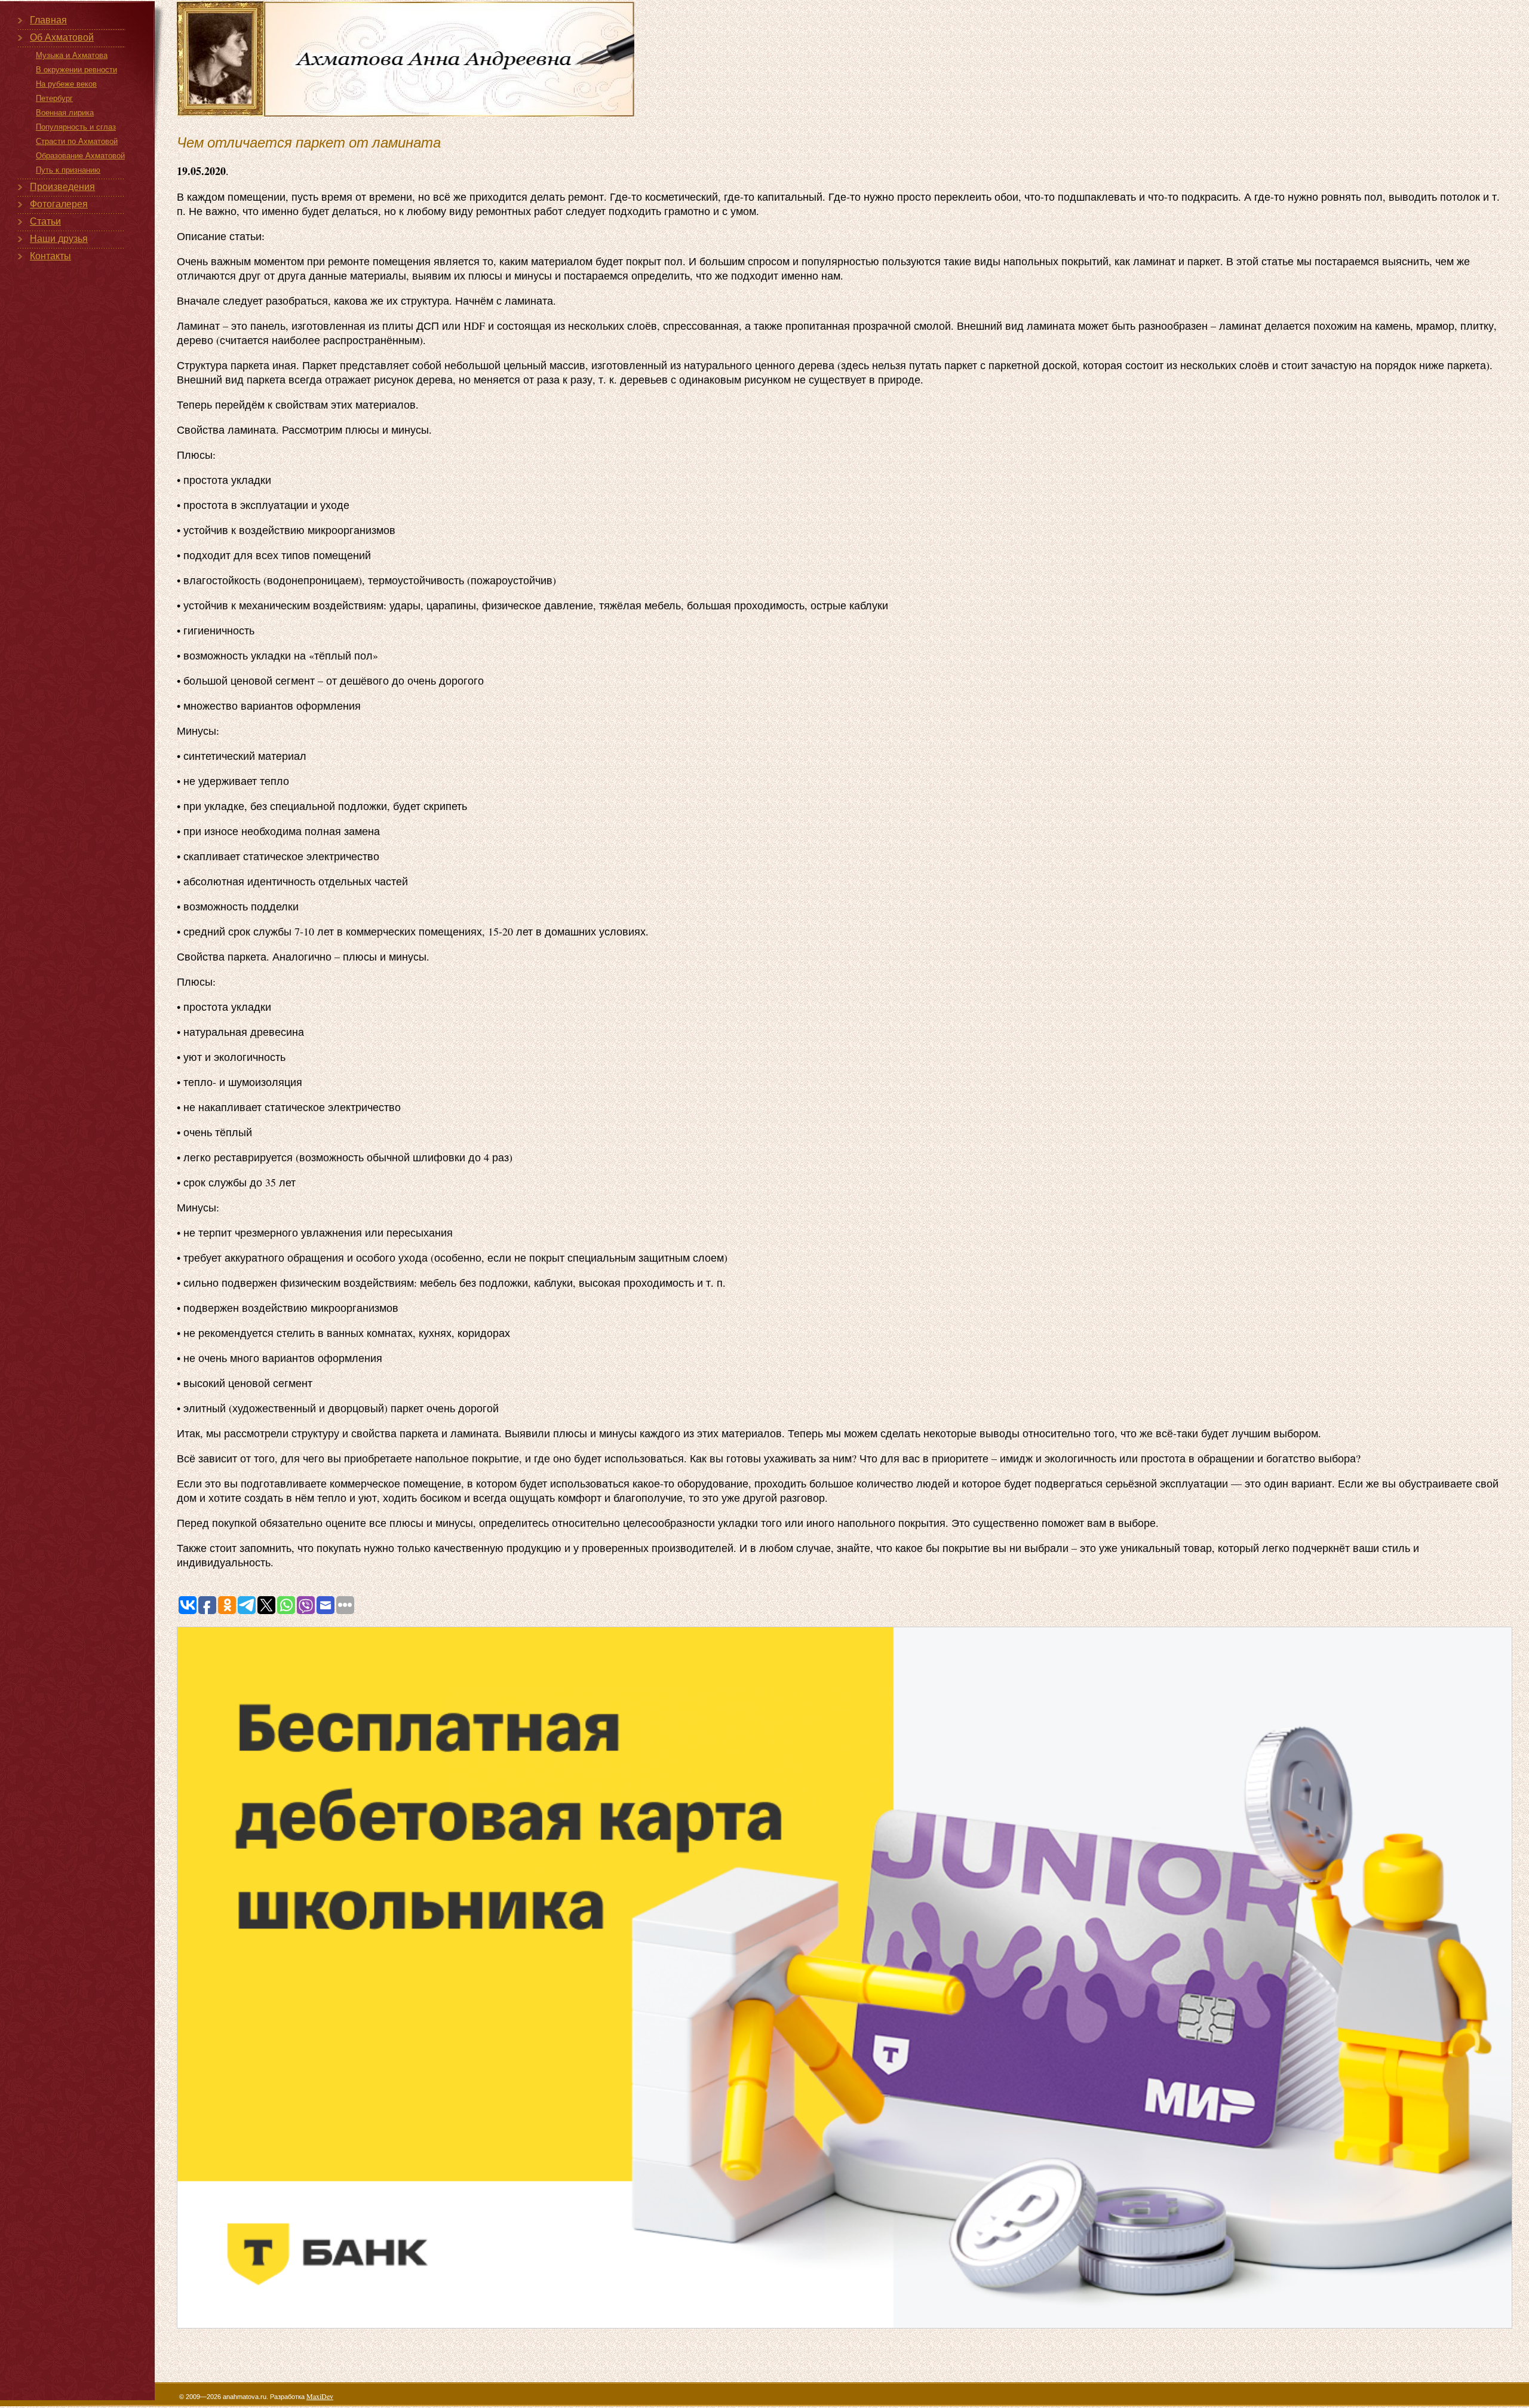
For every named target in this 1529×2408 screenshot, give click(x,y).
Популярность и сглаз (76, 127)
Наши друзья (59, 239)
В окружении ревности (76, 70)
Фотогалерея (59, 204)
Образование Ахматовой (80, 156)
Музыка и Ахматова (72, 55)
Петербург (54, 98)
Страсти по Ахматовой (77, 141)
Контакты (50, 256)
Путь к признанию (68, 170)
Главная (48, 20)
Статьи (45, 221)
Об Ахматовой (62, 37)
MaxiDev (320, 2396)
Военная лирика (65, 113)
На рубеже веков (66, 84)
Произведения (62, 187)
